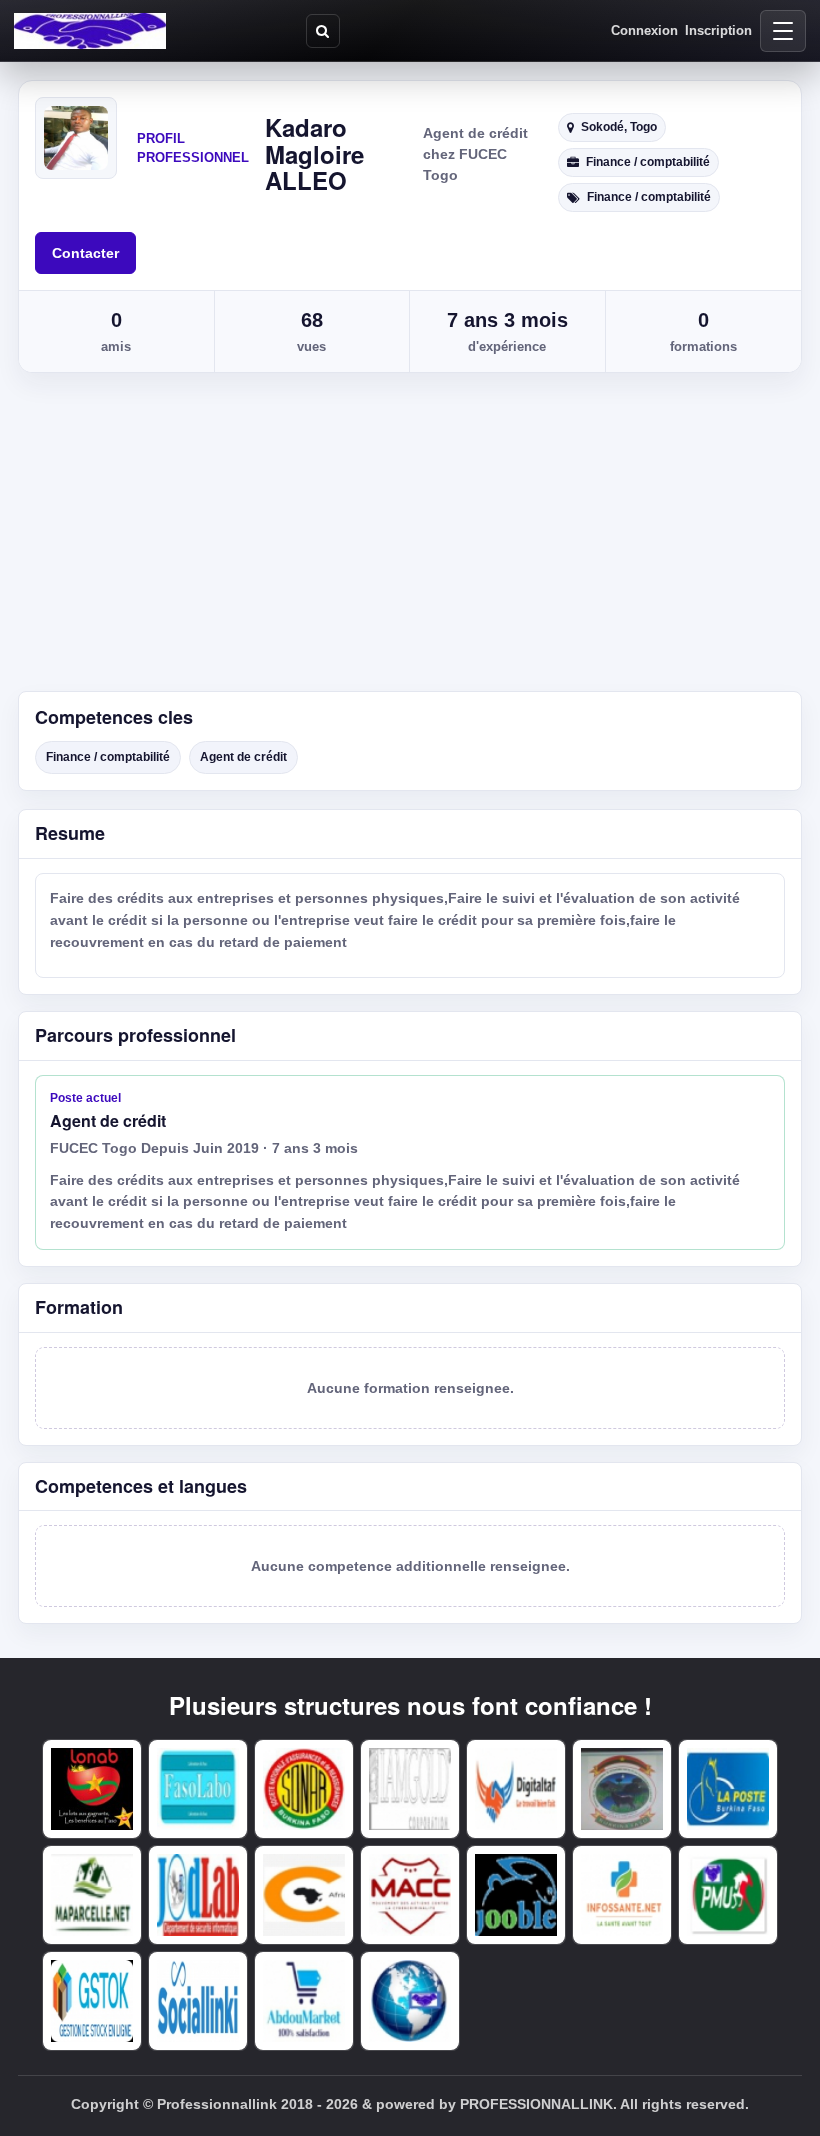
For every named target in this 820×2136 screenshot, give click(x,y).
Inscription (718, 30)
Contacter (85, 253)
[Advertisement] (410, 541)
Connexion (644, 30)
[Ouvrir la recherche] (323, 31)
